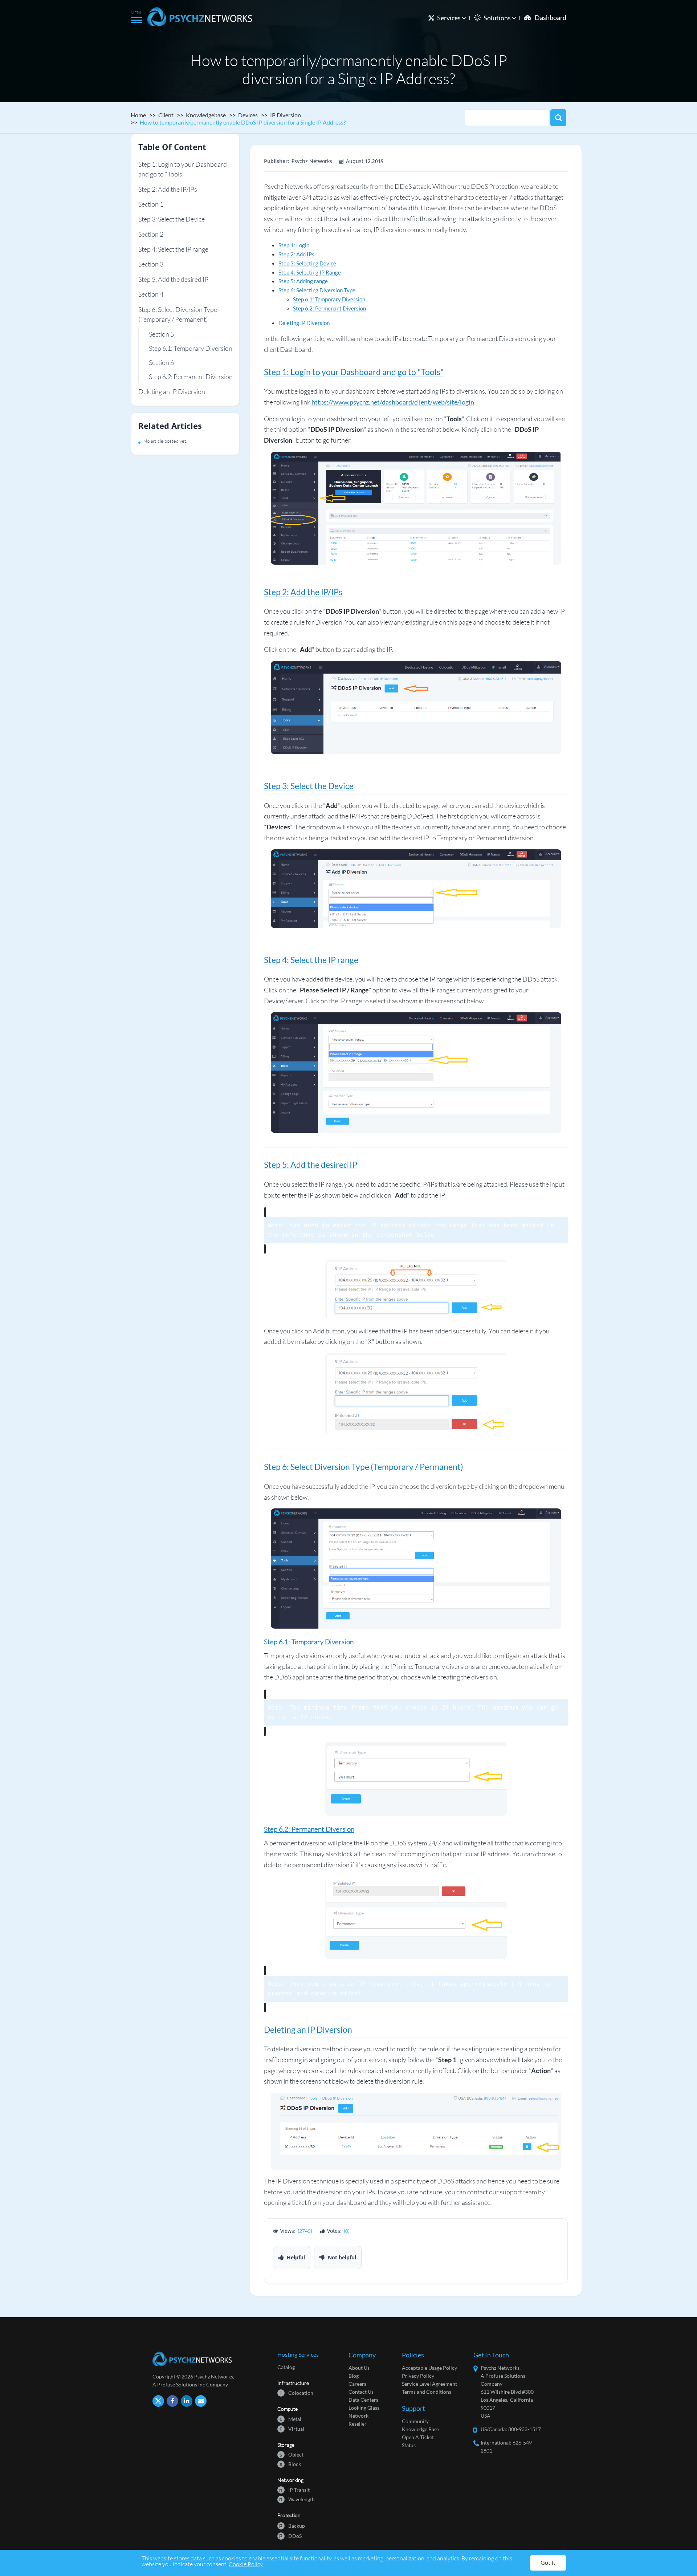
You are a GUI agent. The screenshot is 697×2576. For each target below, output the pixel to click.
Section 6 (161, 362)
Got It (548, 2562)
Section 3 (151, 264)
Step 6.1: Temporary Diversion (191, 348)
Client (166, 115)
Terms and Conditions (427, 2392)
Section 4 (151, 294)
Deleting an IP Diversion (172, 392)
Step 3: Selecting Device (307, 263)
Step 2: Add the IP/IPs (168, 189)
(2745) (305, 2231)
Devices (248, 115)
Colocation (297, 2392)
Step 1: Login (294, 245)
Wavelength (297, 2499)
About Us (359, 2368)
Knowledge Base (420, 2429)
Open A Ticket (418, 2437)
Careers (357, 2384)
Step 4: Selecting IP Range (310, 272)
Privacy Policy (418, 2376)
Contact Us (361, 2392)
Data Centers (363, 2400)
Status (409, 2445)
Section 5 (161, 334)
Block (290, 2464)
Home (138, 115)
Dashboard (551, 17)
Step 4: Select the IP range (173, 249)
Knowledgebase (206, 115)
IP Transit (294, 2489)
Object (292, 2454)
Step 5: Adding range (303, 281)
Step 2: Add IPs (296, 254)
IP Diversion (286, 115)
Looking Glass (364, 2408)
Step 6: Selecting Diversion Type (317, 290)
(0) (347, 2231)
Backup (292, 2525)
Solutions (498, 18)
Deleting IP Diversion (304, 323)
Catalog (286, 2367)
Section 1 (151, 204)
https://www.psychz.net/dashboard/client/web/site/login (393, 402)
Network (358, 2416)
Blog (354, 2376)
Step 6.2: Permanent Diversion (191, 377)
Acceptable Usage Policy (429, 2368)
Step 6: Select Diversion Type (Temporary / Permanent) (178, 314)
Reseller (358, 2424)
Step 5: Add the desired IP (173, 279)
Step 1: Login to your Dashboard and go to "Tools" (183, 169)
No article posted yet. (165, 441)
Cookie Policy (246, 2564)
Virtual (292, 2428)
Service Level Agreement (429, 2384)
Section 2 (151, 234)
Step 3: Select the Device (172, 219)
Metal (290, 2419)
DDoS (290, 2536)
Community (415, 2421)
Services (449, 18)
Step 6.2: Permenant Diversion (329, 308)
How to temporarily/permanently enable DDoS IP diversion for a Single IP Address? (243, 122)
